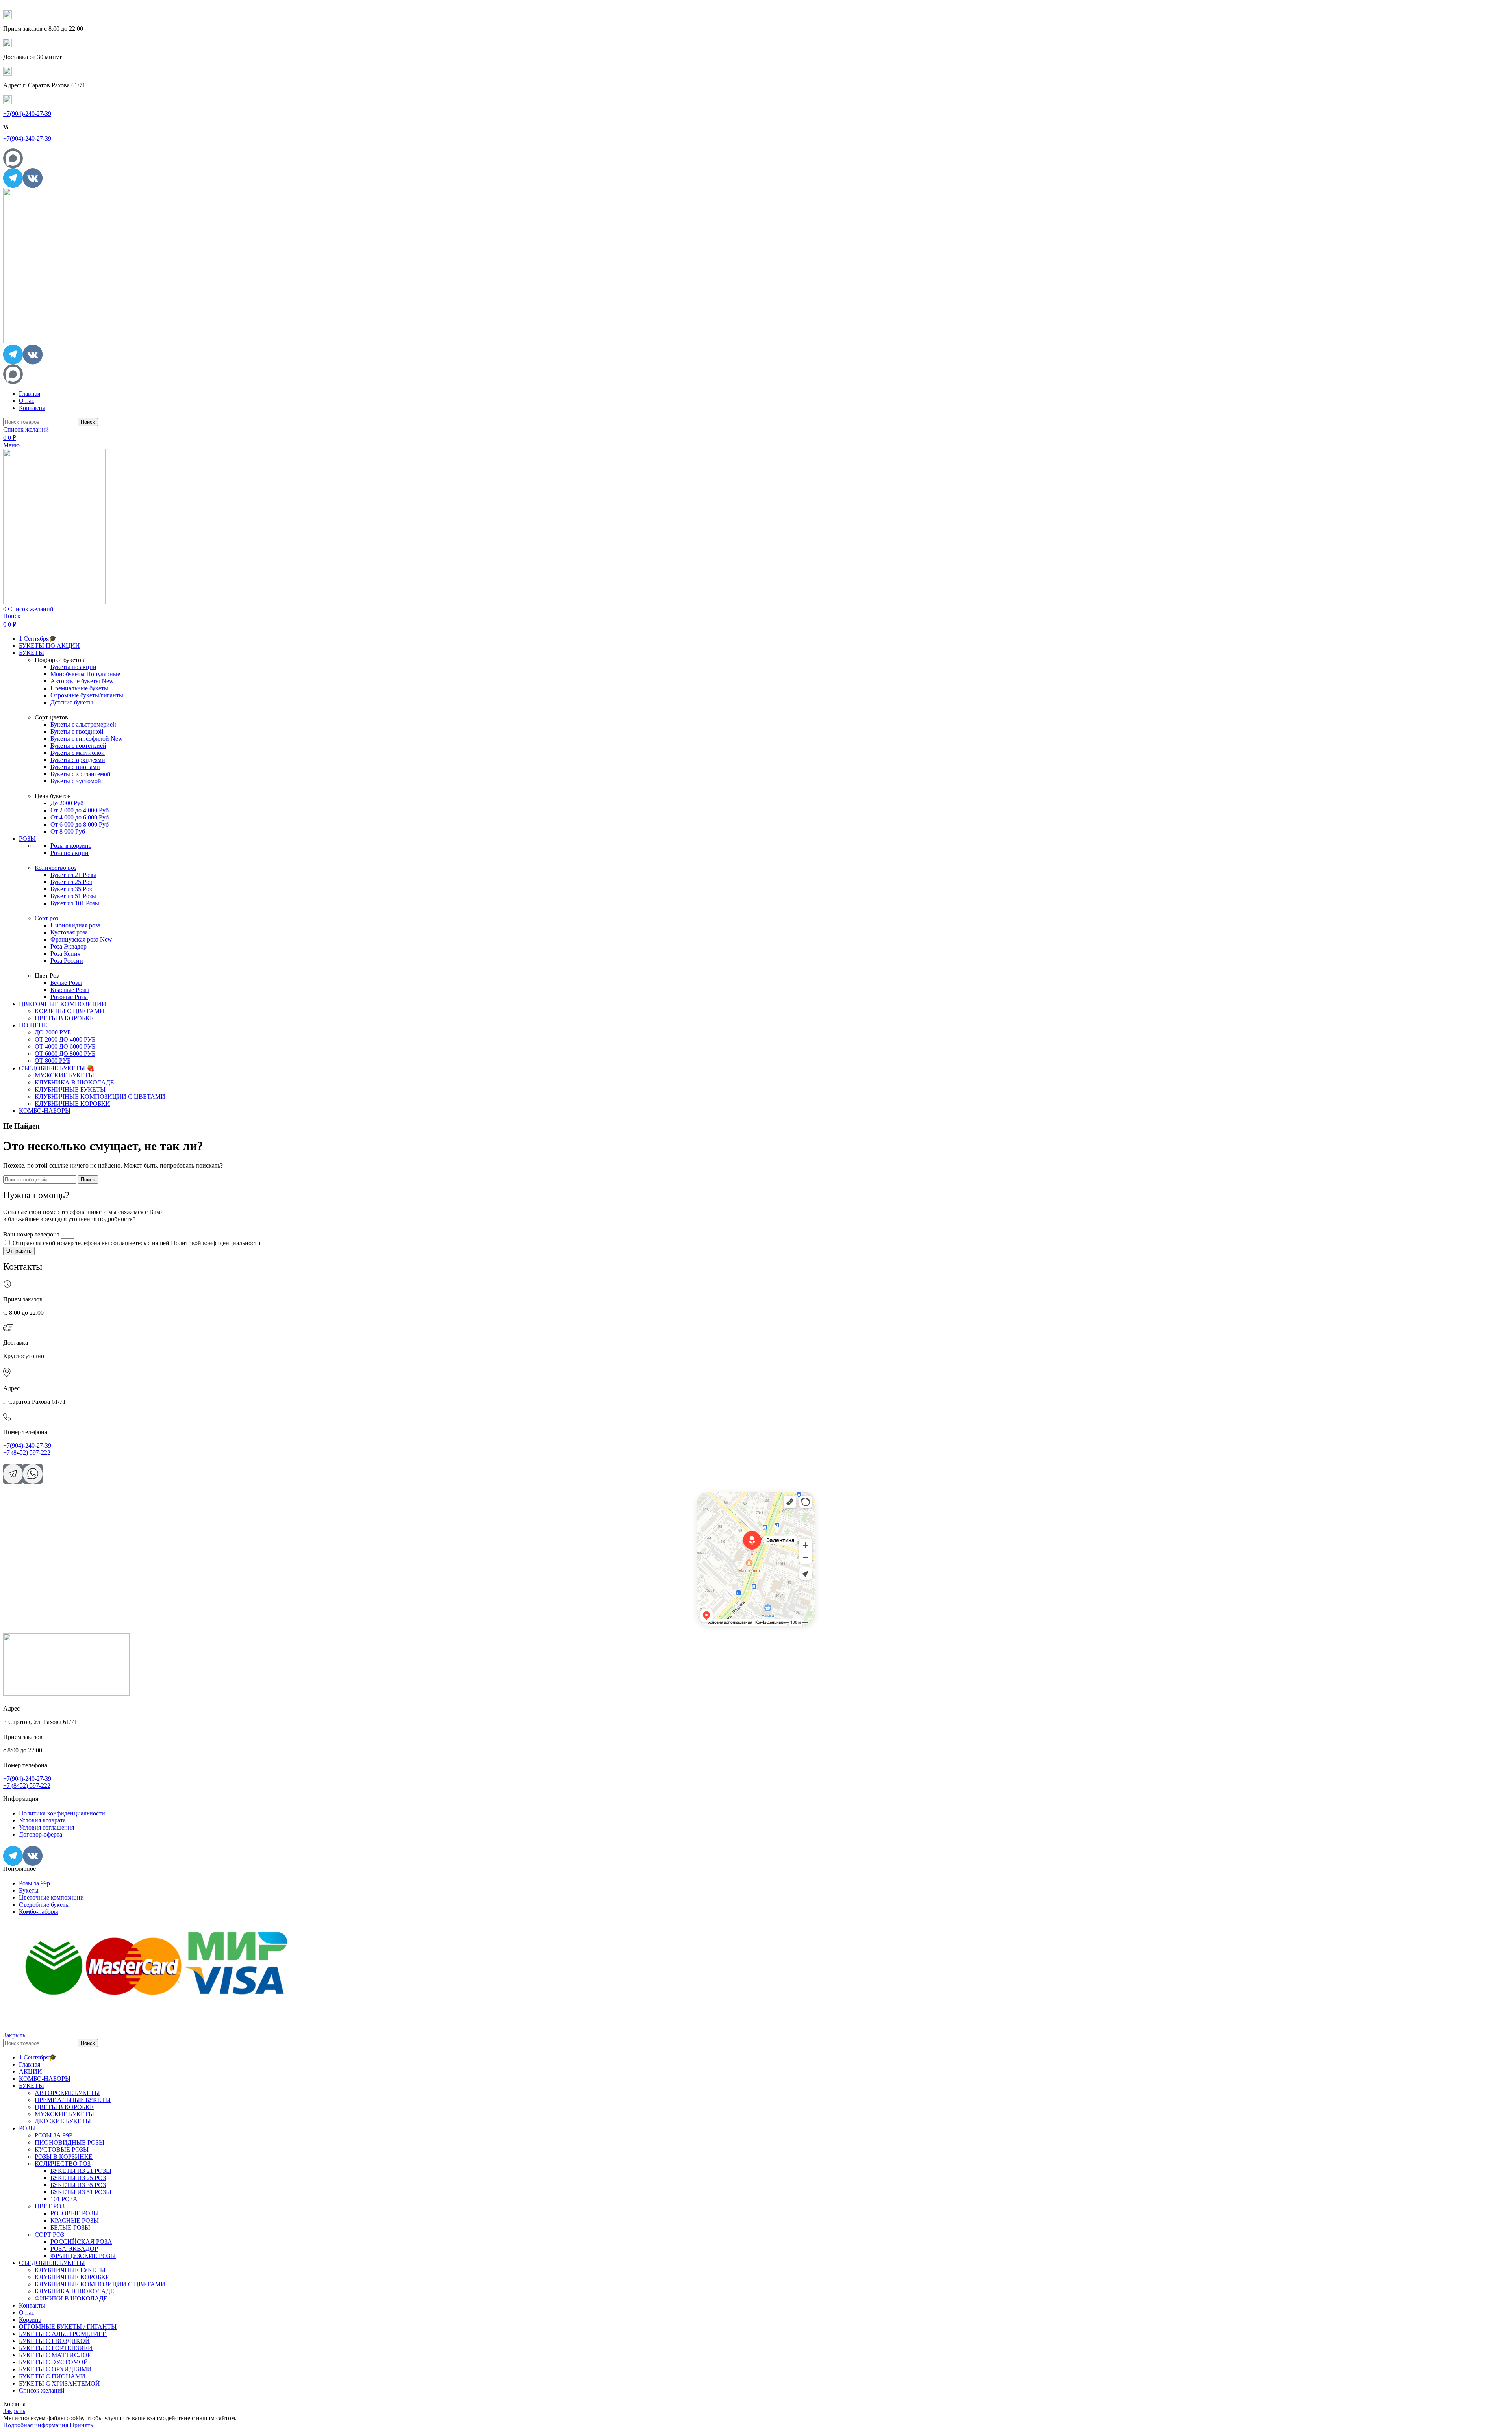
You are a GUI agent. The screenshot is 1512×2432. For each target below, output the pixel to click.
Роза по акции (69, 853)
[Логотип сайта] (74, 341)
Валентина (707, 1494)
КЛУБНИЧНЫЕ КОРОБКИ (72, 1104)
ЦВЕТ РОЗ (50, 2206)
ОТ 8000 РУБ (53, 1061)
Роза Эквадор (69, 946)
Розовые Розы (69, 997)
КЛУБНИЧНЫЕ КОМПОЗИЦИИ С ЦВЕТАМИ (100, 1096)
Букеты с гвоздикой (77, 731)
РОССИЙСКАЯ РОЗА (81, 2242)
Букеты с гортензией (78, 746)
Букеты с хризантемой (81, 774)
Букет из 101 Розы (75, 903)
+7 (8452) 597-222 (27, 1452)
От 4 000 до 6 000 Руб (80, 817)
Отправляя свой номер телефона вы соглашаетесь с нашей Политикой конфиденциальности (137, 1243)
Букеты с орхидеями (78, 760)
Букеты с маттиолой (78, 753)
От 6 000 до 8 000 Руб (80, 824)
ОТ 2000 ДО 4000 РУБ (65, 1039)
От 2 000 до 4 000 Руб (80, 810)
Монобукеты (85, 674)
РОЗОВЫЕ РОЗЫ (75, 2213)
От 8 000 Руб (68, 831)
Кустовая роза (69, 932)
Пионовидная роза (75, 925)
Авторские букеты (82, 681)
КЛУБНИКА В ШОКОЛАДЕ (74, 1082)
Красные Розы (70, 990)
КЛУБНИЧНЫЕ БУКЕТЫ (70, 1089)
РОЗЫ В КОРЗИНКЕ (64, 2157)
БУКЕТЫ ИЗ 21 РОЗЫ (81, 2171)
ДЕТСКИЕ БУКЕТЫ (63, 2121)
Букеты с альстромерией (83, 724)
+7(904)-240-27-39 (27, 114)
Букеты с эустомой (76, 781)
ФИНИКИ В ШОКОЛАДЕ (71, 2298)
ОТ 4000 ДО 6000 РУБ (65, 1046)
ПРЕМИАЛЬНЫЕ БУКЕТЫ (73, 2100)
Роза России (67, 961)
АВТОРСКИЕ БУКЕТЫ (67, 2093)
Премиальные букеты (79, 688)
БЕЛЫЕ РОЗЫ (70, 2227)
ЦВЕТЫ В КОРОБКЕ (64, 1018)
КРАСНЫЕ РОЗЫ (75, 2220)
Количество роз (56, 868)
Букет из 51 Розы (73, 896)
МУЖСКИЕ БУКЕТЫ (64, 1075)
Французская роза (81, 939)
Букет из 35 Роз (71, 889)
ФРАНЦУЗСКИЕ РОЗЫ (83, 2256)
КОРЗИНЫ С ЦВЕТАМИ (69, 1011)
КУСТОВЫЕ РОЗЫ (62, 2149)
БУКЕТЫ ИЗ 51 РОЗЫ (81, 2192)
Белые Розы (66, 983)
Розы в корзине (71, 846)
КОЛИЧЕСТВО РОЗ (63, 2164)
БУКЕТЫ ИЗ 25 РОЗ (78, 2178)
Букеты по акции (73, 667)
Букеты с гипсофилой (87, 739)
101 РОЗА (64, 2199)
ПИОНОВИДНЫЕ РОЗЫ (69, 2142)
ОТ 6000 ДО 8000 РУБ (65, 1054)
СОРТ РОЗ (49, 2235)
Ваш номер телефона (32, 1234)
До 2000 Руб (67, 803)
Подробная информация (36, 2425)
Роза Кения (65, 954)
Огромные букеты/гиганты (87, 695)
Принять (81, 2425)
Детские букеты (72, 702)
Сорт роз (46, 918)
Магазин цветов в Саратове (724, 1505)
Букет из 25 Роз (71, 882)
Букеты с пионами (75, 767)
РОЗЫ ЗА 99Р (54, 2135)
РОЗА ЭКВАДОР (74, 2249)
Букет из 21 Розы (73, 875)
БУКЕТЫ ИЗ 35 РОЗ (78, 2185)
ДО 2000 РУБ (53, 1032)
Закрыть (14, 2035)
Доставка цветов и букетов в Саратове (735, 1500)
